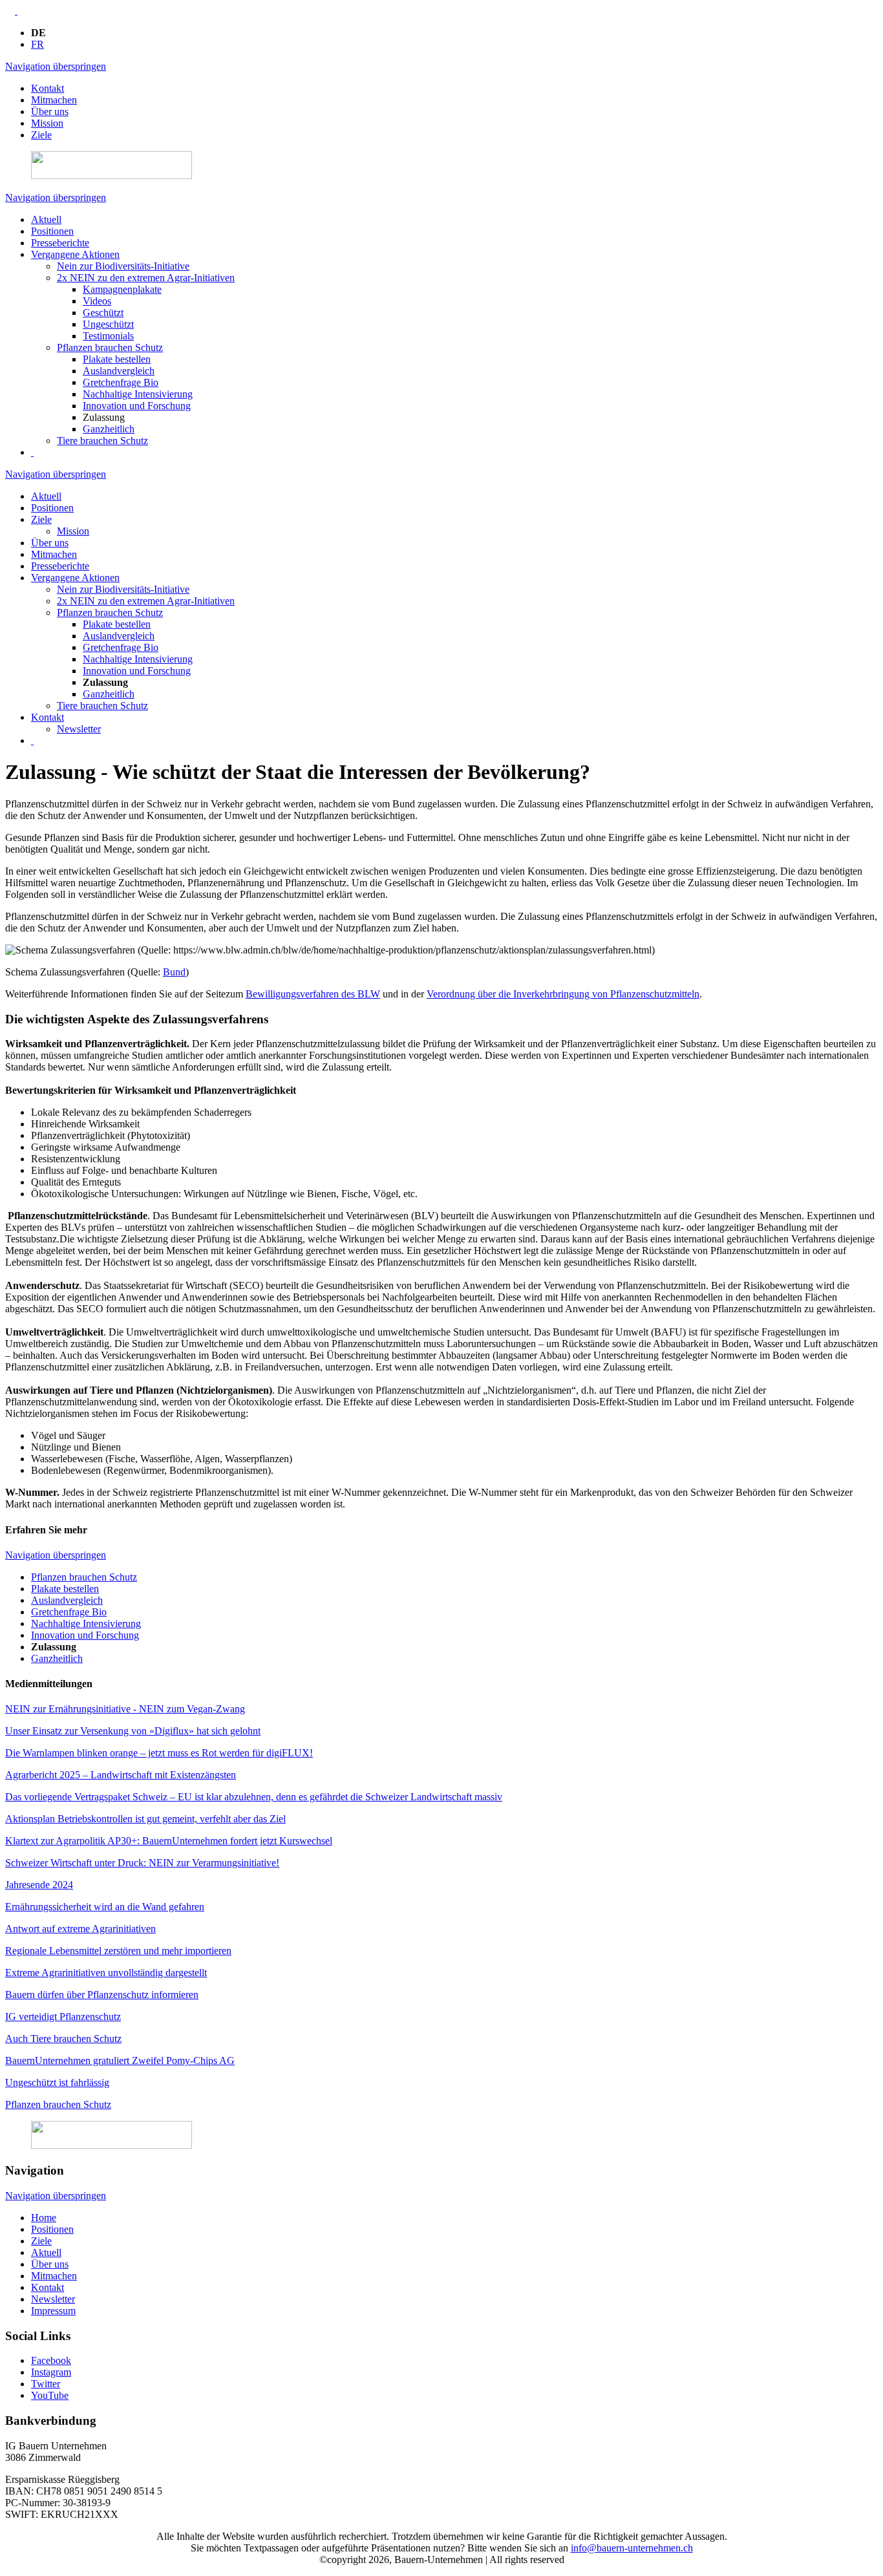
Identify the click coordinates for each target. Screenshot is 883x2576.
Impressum (53, 2311)
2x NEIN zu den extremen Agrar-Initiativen (146, 278)
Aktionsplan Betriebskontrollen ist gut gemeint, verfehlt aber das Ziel (145, 1819)
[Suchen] (32, 452)
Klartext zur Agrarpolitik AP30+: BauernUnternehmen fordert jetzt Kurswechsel (169, 1841)
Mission (47, 123)
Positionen (52, 231)
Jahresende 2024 (39, 1885)
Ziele (41, 135)
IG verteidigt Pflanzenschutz (63, 2017)
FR (37, 44)
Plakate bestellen (117, 359)
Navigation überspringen (56, 66)
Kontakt (48, 88)
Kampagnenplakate (122, 289)
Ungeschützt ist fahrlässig (57, 2082)
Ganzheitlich (109, 429)
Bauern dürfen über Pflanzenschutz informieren (102, 1995)
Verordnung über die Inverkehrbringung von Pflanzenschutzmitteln (563, 994)
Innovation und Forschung (137, 406)
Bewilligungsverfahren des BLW (313, 994)
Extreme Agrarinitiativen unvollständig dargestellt (106, 1973)
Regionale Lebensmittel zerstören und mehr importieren (118, 1951)
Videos (97, 301)
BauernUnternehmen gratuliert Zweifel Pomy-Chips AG (120, 2060)
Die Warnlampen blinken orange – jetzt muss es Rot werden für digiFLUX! (159, 1753)
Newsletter (79, 729)
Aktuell (46, 219)
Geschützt (103, 313)
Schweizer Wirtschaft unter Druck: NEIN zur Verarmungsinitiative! (142, 1863)
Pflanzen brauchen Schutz (110, 347)
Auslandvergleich (119, 371)
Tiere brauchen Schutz (102, 441)
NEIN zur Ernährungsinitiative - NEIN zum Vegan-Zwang (125, 1709)
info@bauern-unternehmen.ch (632, 2548)
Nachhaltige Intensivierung (138, 394)
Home (44, 2218)
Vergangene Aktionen (75, 254)
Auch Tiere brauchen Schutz (63, 2038)
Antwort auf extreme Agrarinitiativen (80, 1929)
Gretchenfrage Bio (121, 382)
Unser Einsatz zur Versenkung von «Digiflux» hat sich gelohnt (133, 1731)
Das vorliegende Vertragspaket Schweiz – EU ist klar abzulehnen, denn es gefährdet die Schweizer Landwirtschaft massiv (254, 1797)
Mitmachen (54, 100)
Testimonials (108, 336)
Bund (174, 972)
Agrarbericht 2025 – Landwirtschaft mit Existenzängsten (121, 1775)
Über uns (50, 112)
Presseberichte (60, 243)
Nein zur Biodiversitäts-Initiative (123, 266)
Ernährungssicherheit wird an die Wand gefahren (105, 1907)
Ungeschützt (108, 324)
